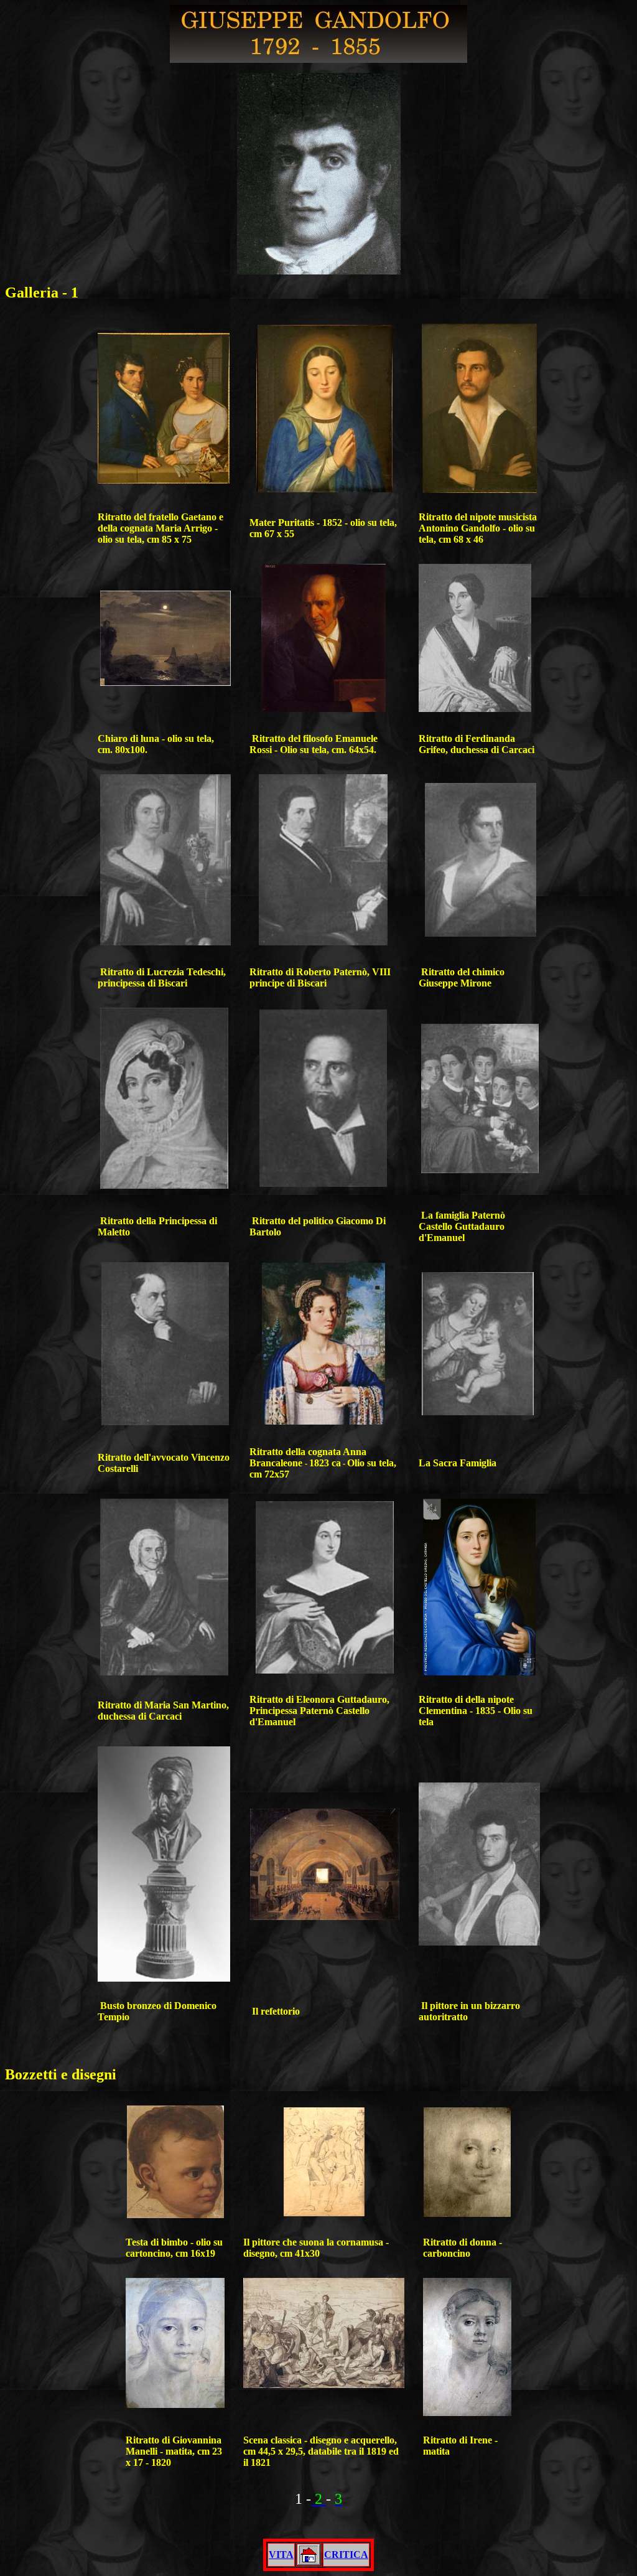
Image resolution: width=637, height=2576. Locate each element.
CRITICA (346, 2555)
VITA (281, 2555)
